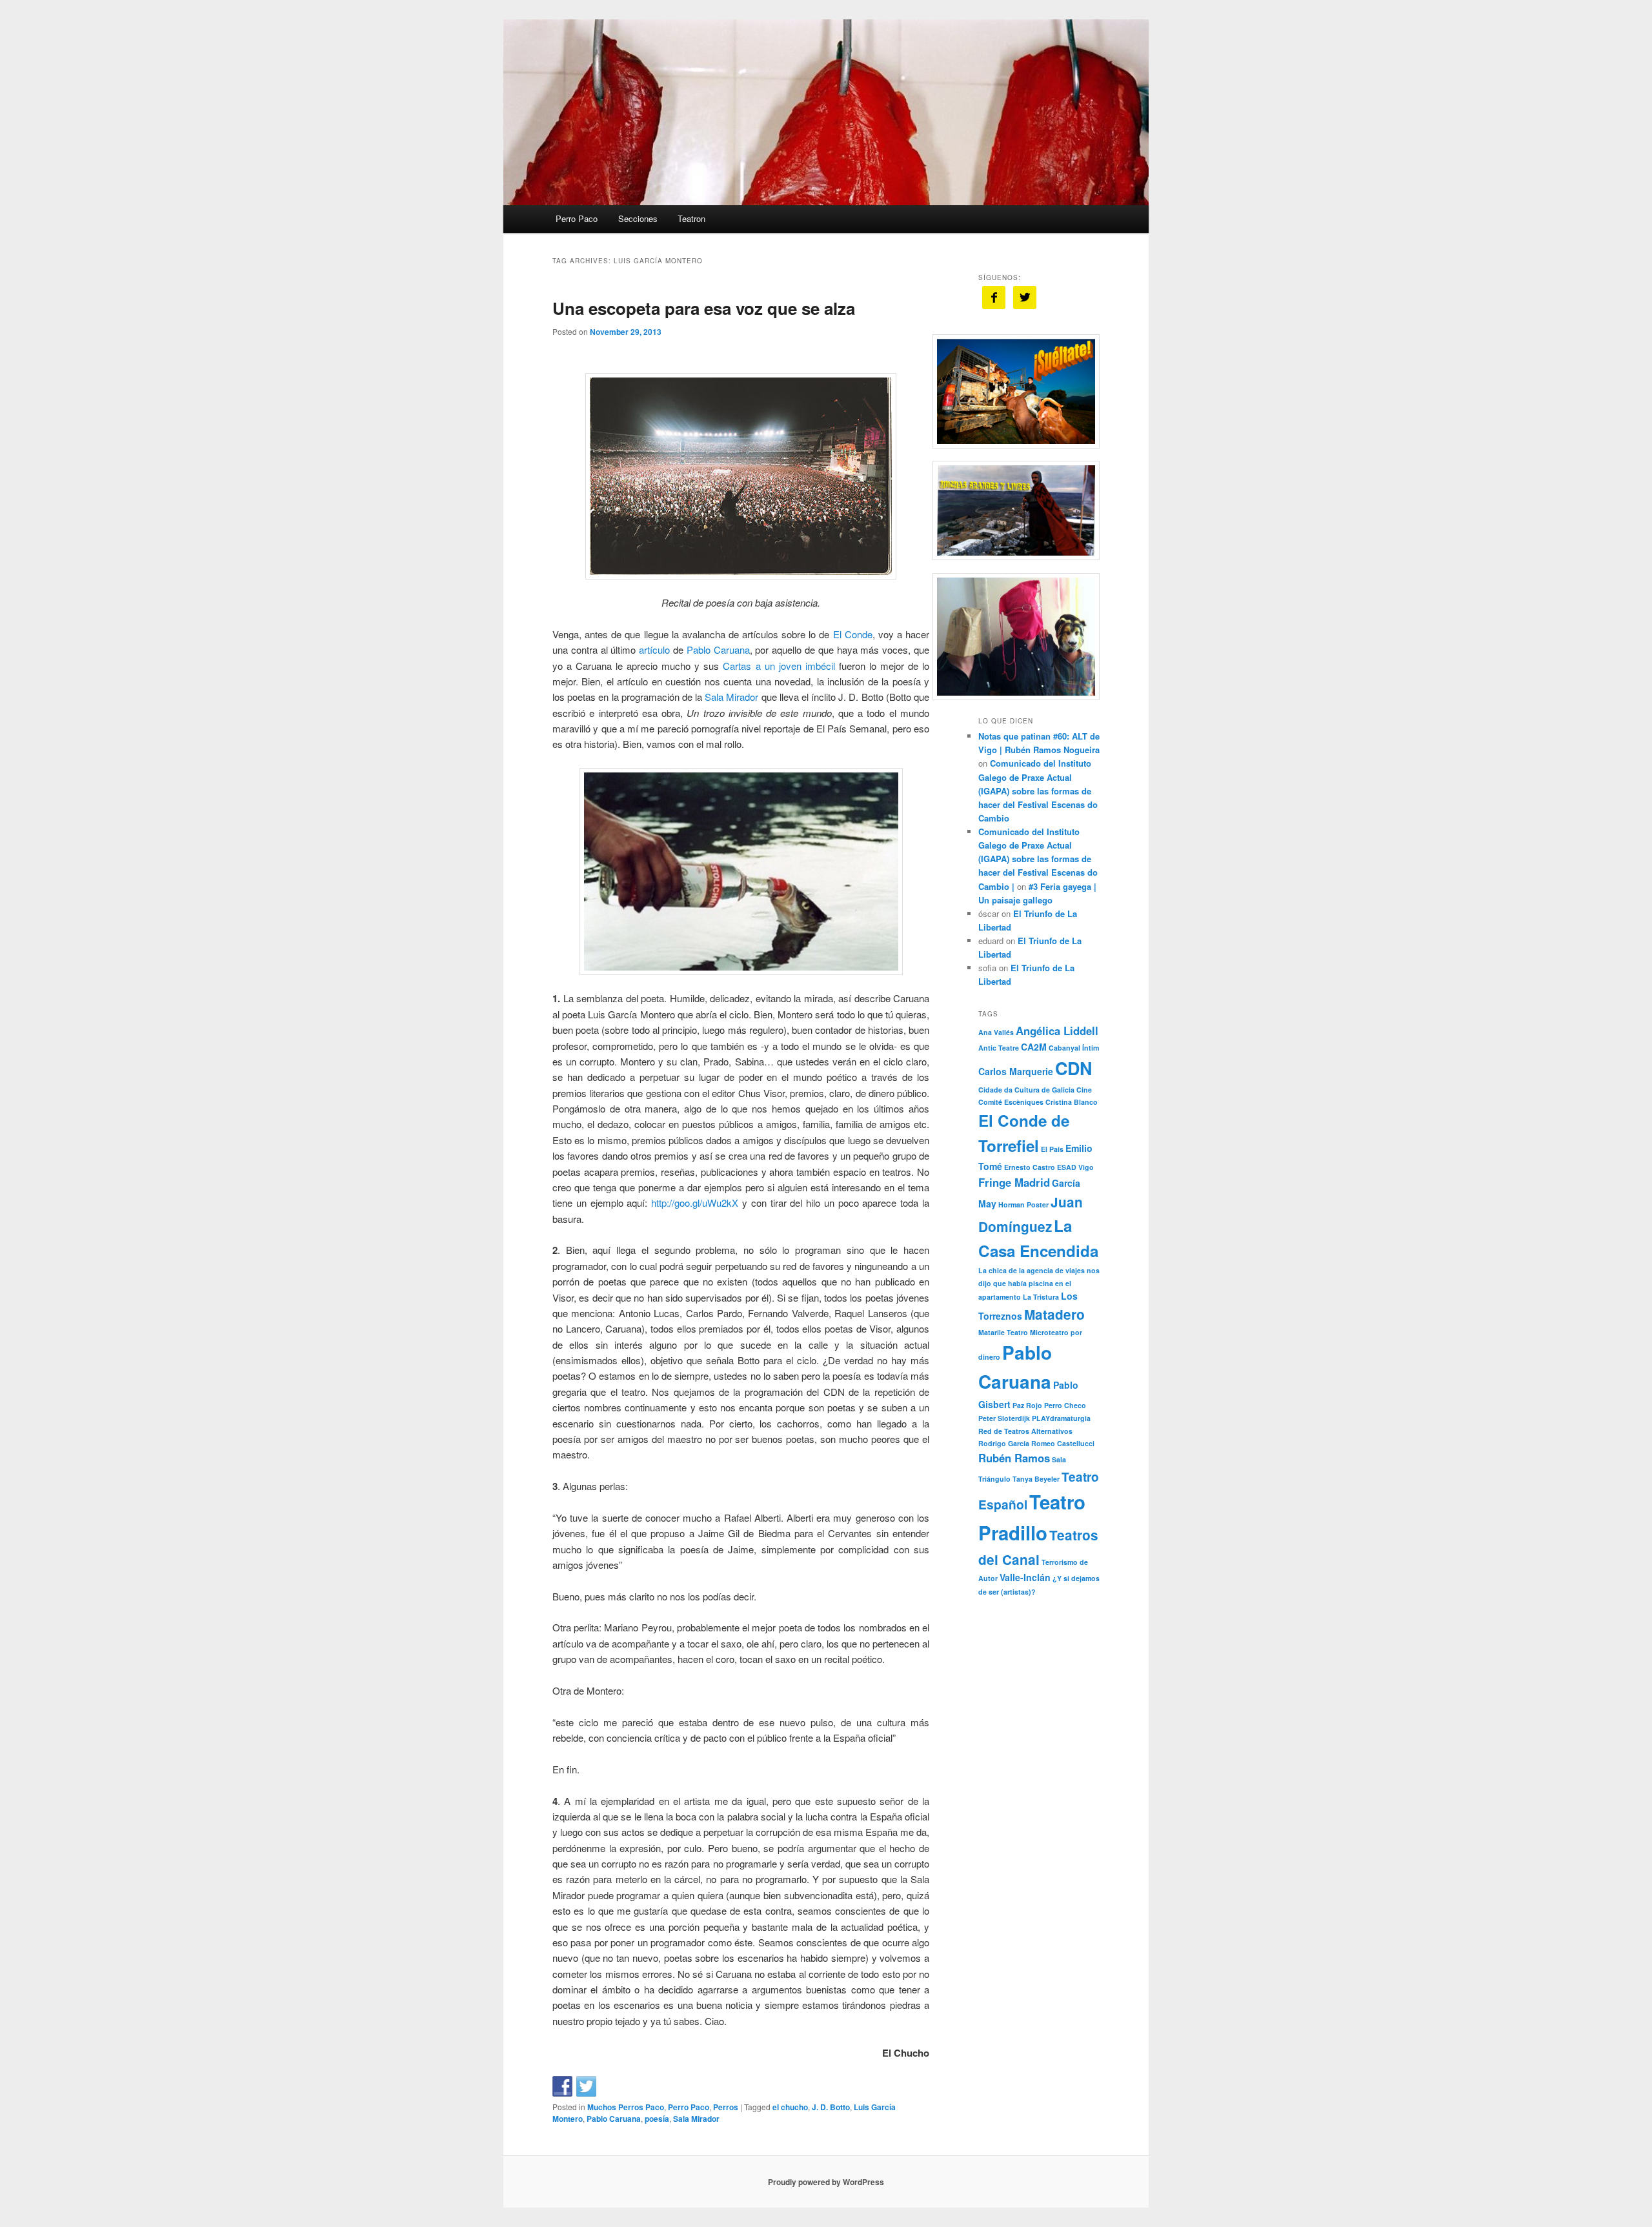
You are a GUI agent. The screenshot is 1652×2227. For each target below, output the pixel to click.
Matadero (1054, 1314)
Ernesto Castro (1030, 1167)
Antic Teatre (999, 1048)
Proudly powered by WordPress (826, 2182)
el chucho (790, 2107)
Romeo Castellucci (1063, 1443)
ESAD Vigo (1075, 1167)
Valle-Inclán (1025, 1577)
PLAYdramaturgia (1061, 1418)
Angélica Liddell (1057, 1031)
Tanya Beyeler (1036, 1479)
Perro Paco (577, 218)
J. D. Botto (831, 2107)
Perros (726, 2107)
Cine (1084, 1090)
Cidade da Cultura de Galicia (1026, 1090)
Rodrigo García (1004, 1443)
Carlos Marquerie (1016, 1071)
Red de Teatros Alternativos (1025, 1431)
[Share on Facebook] (563, 2086)
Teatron (691, 218)
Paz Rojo (1027, 1405)
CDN (1073, 1068)
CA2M (1034, 1047)
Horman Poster (1023, 1204)
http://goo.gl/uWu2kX (695, 1203)
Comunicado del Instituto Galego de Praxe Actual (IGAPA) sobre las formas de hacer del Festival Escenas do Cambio (1038, 791)
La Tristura (1041, 1297)
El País (1052, 1149)
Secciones (638, 218)
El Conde (853, 634)
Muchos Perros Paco (626, 2107)
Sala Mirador (731, 697)
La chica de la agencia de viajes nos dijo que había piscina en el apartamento (1039, 1284)
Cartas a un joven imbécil (777, 666)
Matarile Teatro (1003, 1332)
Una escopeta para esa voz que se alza (704, 308)
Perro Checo (1065, 1405)
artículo (654, 650)
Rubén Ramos (1014, 1458)
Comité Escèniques (1011, 1102)
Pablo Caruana (718, 650)
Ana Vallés (996, 1032)
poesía (657, 2119)
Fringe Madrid (1014, 1182)
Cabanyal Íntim (1074, 1048)
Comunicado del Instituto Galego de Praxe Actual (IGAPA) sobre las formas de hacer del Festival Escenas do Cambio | (1038, 859)
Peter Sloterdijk (1004, 1418)
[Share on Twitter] (587, 2086)
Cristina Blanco (1072, 1102)
